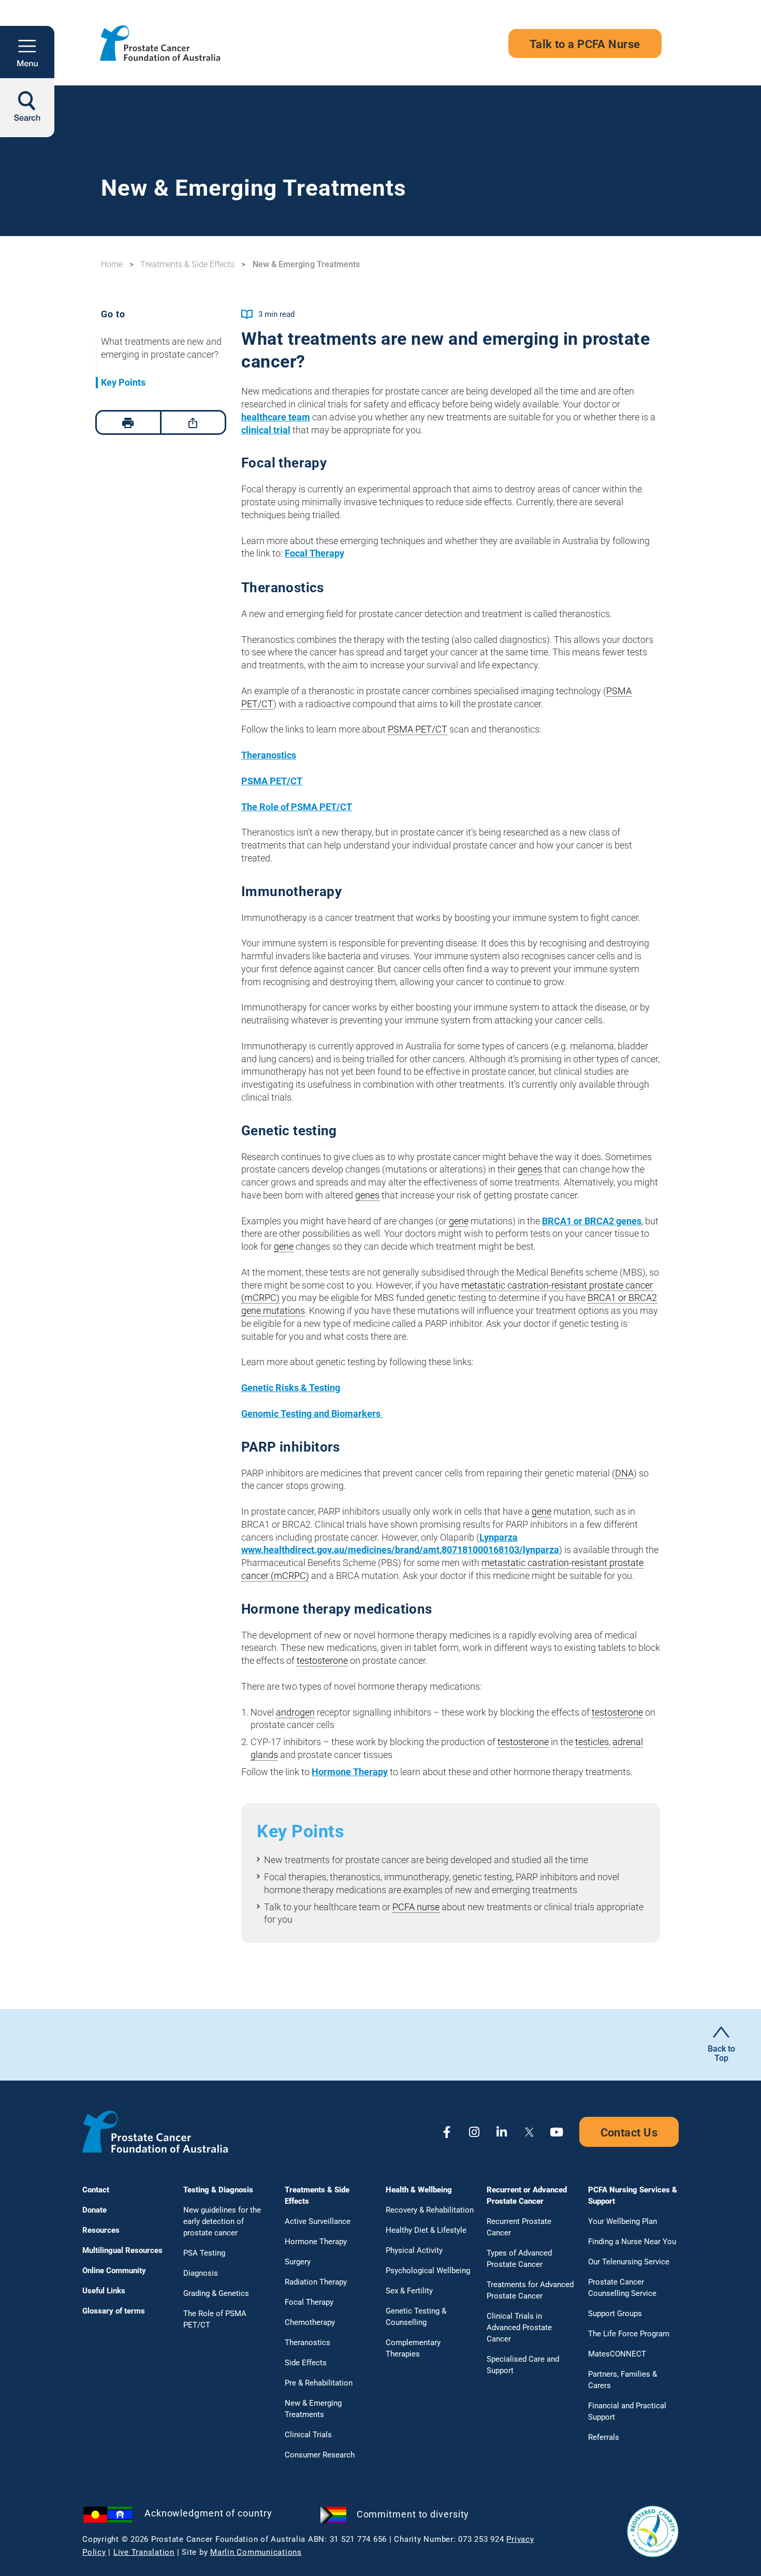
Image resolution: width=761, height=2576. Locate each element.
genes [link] (530, 1169)
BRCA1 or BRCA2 (592, 1221)
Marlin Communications (256, 2552)
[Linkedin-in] (502, 2132)
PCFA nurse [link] (416, 1907)
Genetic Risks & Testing (291, 1388)
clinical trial (266, 430)
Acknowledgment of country (208, 2513)
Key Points (123, 382)
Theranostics (269, 755)
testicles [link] (592, 1742)
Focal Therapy (314, 553)
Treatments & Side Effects (187, 264)
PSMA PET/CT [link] (418, 729)
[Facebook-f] (447, 2132)
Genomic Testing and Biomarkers (312, 1414)
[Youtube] (557, 2132)
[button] (27, 52)
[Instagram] (474, 2132)
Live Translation (144, 2552)
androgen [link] (295, 1712)
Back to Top (721, 2053)
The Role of (297, 807)
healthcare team (276, 417)
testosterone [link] (322, 1660)
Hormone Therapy (350, 1772)
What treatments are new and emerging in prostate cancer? (161, 348)
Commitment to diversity (413, 2514)
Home (112, 264)
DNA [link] (624, 1473)
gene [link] (459, 1221)
